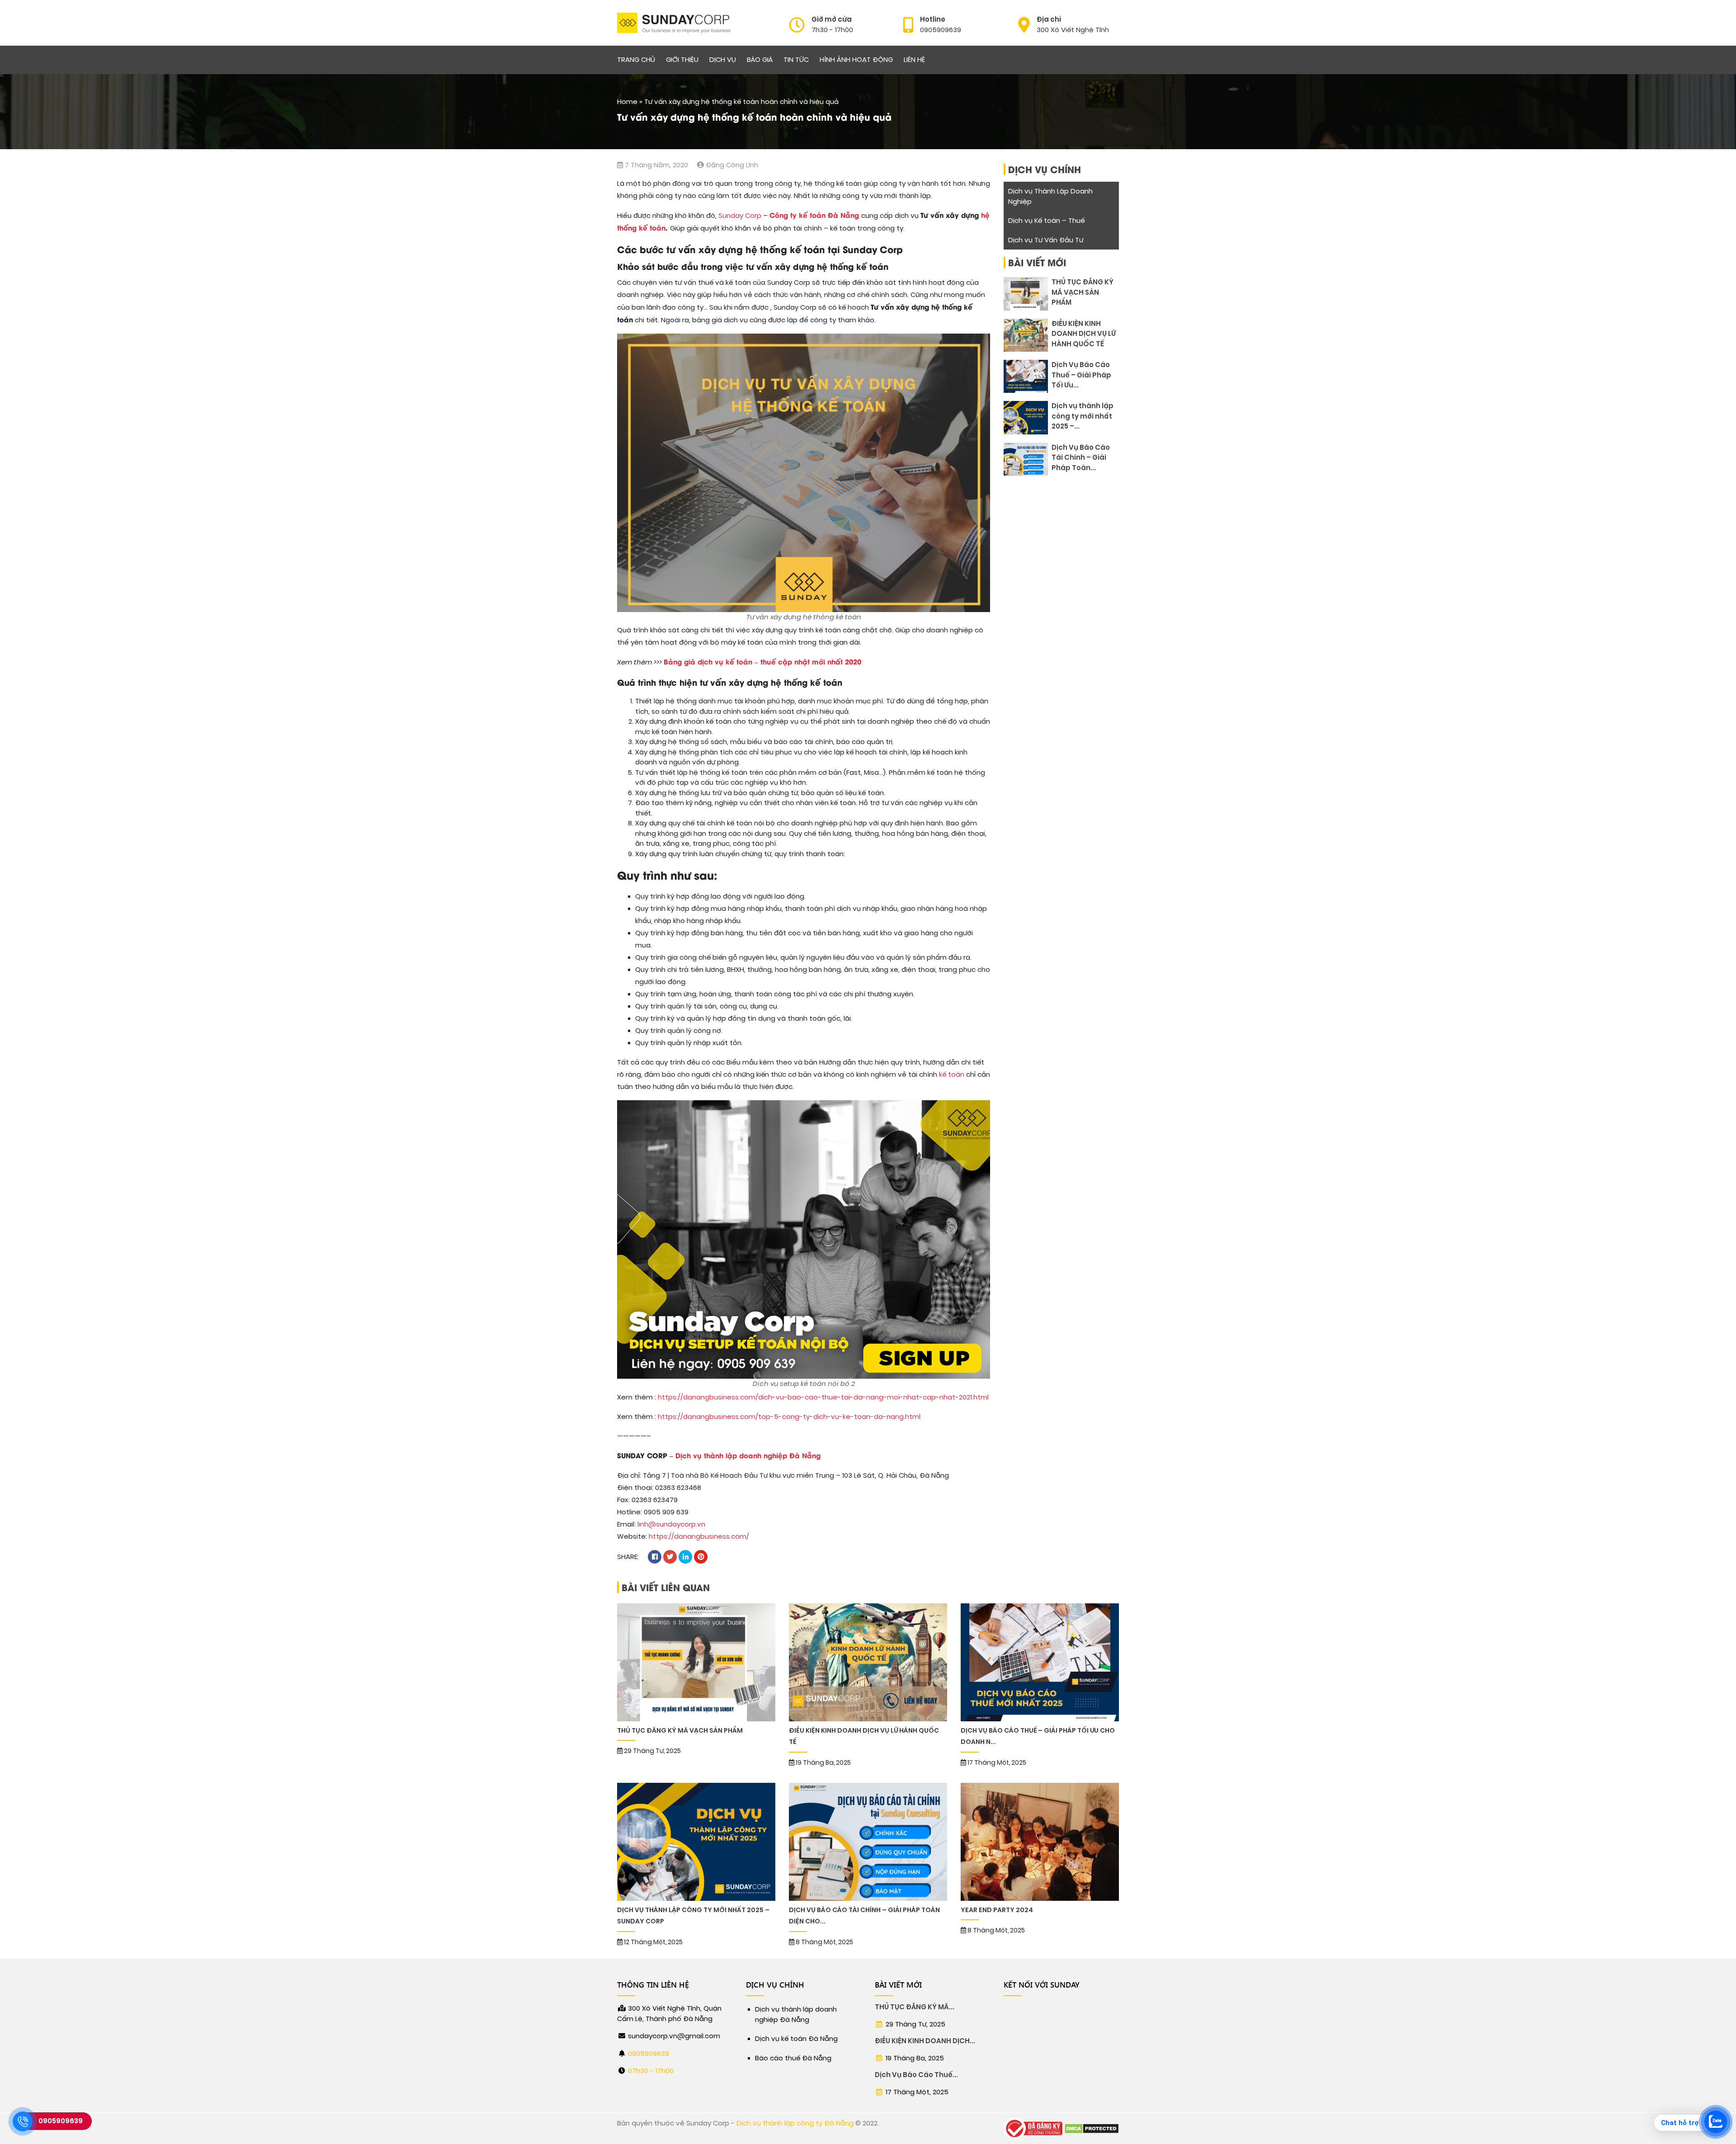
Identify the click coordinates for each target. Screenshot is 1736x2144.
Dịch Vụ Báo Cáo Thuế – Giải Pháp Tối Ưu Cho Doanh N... (1038, 1736)
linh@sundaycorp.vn (671, 1524)
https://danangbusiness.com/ (699, 1536)
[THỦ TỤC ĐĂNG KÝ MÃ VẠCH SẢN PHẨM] (1026, 294)
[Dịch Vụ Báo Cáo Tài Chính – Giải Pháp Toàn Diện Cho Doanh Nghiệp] (1026, 459)
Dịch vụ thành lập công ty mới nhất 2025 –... (1083, 416)
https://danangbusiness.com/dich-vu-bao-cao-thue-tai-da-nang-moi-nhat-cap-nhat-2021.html (823, 1397)
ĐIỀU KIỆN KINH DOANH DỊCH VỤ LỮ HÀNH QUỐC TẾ (1084, 334)
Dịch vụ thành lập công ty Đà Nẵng (795, 2123)
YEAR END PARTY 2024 (998, 1910)
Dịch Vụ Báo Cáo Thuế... (916, 2075)
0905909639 (649, 2054)
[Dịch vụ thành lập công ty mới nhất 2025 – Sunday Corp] (1026, 417)
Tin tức (796, 60)
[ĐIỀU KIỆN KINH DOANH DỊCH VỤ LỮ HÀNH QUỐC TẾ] (1026, 335)
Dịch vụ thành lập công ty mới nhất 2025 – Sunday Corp (693, 1916)
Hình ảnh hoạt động (856, 60)
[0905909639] (23, 2121)
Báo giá (760, 60)
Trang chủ (636, 60)
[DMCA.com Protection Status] (1092, 2128)
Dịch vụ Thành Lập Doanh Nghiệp (1050, 196)
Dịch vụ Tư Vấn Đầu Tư (1046, 240)
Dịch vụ (723, 60)
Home (627, 102)
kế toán (952, 1074)
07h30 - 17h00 (651, 2071)
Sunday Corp (740, 216)
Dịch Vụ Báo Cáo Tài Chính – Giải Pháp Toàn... (1081, 458)
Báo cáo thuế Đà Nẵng (793, 2058)
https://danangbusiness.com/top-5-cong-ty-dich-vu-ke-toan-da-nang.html (789, 1417)
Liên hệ (914, 60)
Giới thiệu (682, 60)
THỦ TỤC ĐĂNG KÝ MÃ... (915, 2007)
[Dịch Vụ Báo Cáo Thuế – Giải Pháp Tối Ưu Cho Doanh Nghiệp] (1026, 376)
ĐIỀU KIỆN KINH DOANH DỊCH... (925, 2041)
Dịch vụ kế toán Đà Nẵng (796, 2039)
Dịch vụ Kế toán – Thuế (1046, 221)
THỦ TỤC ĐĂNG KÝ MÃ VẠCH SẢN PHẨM (1083, 292)
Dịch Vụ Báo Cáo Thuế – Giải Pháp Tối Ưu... (1081, 375)
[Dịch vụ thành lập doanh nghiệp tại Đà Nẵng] (674, 23)
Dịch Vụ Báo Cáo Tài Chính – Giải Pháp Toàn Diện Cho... (864, 1916)
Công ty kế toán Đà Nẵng (814, 215)
